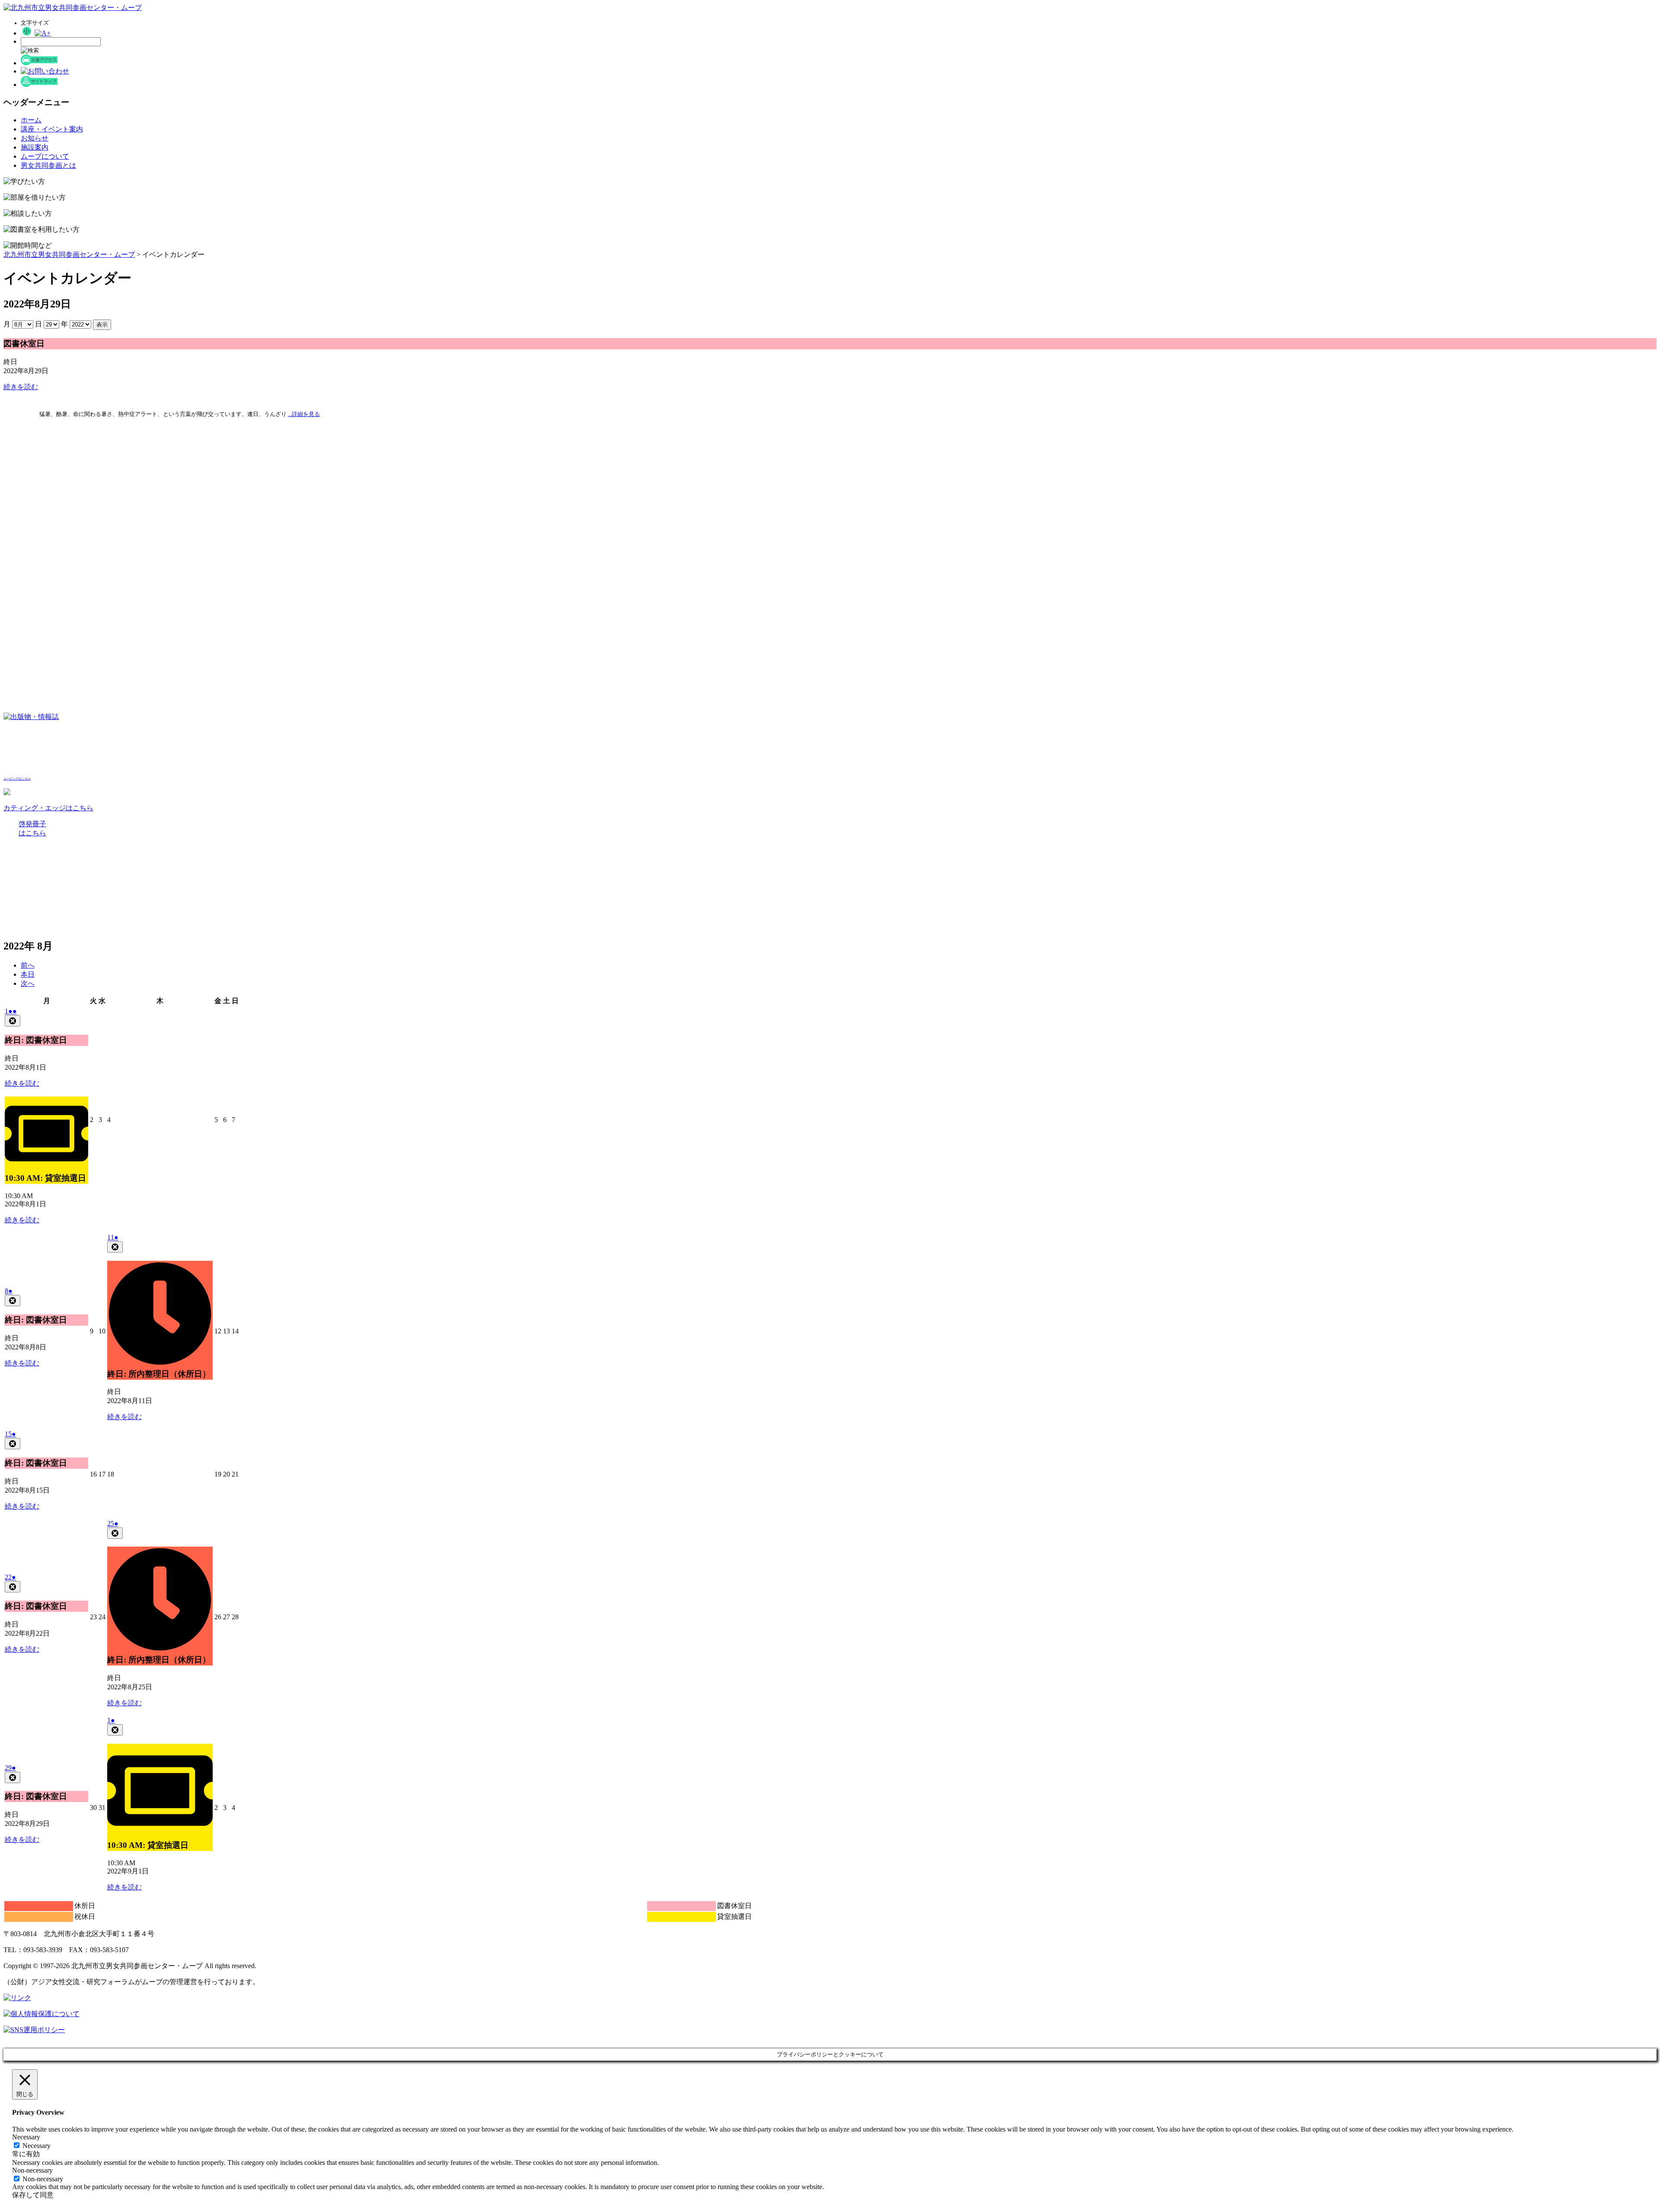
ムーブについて (45, 156)
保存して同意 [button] (33, 2195)
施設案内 (35, 147)
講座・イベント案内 (52, 129)
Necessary (37, 2146)
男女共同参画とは (48, 165)
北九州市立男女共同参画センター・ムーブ (69, 254)
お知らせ (35, 138)
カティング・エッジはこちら (48, 808)
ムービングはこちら (17, 779)
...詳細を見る (304, 414)
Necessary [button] (26, 2137)
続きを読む (21, 387)
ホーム (31, 120)
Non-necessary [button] (32, 2170)
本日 (28, 974)
